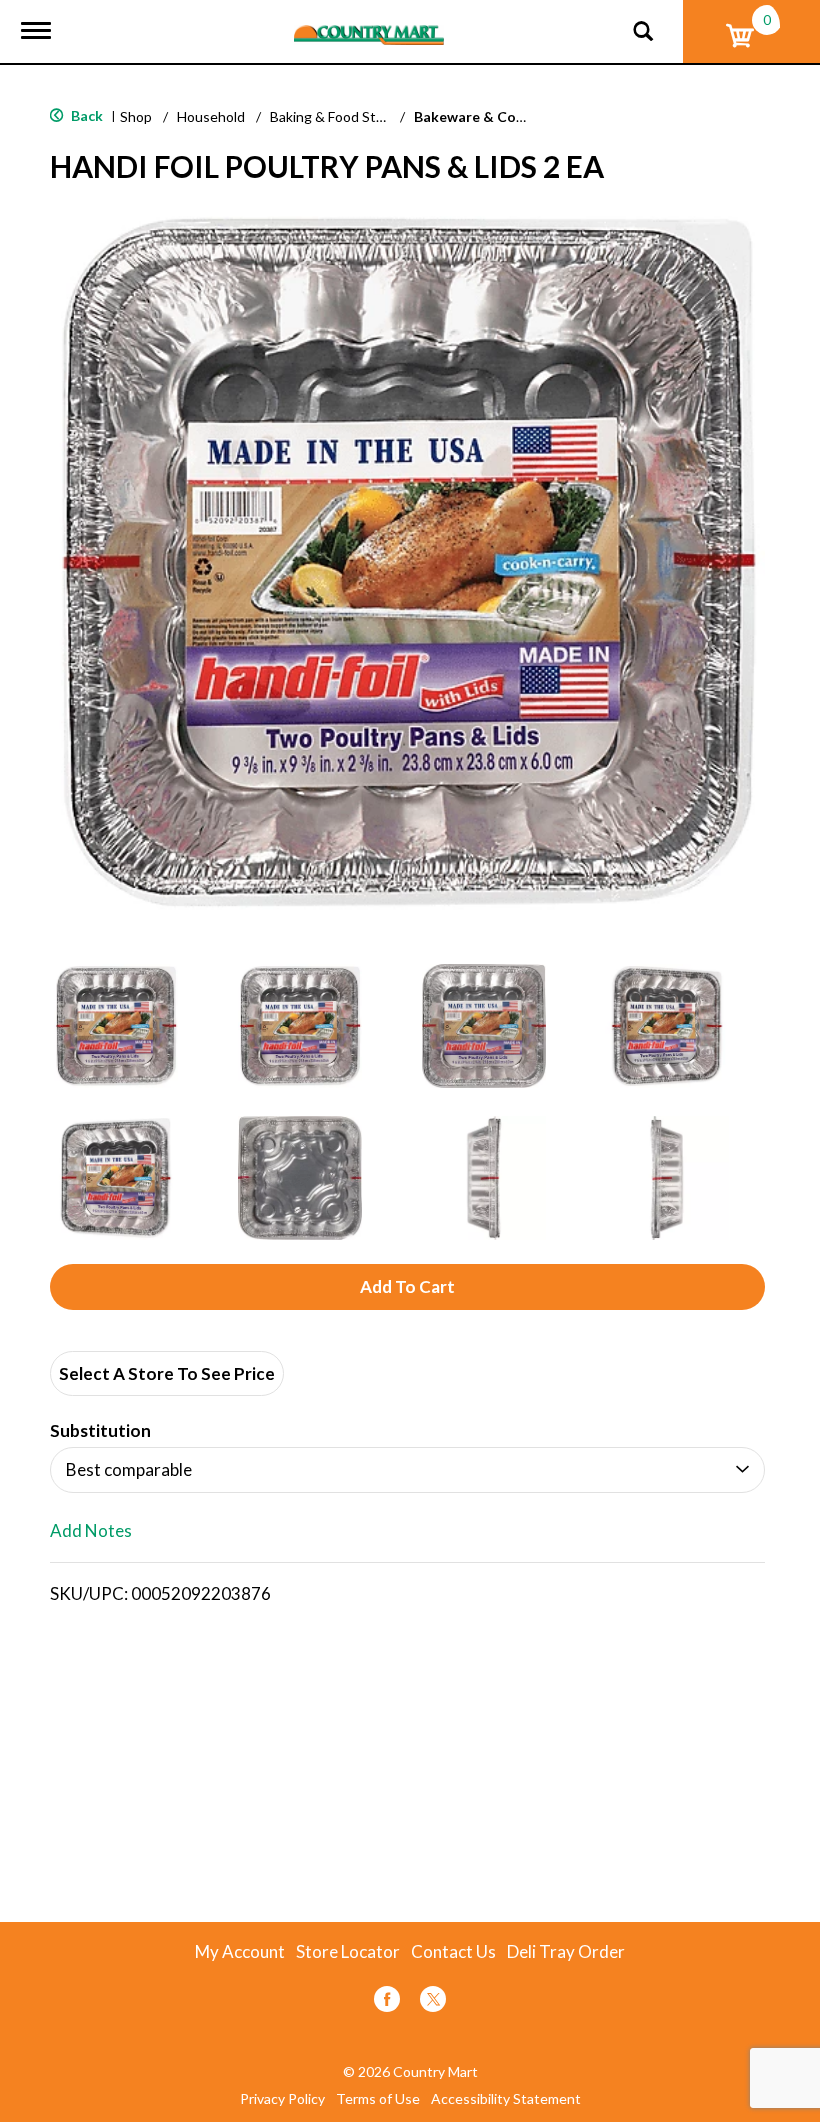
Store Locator (348, 1952)
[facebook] (387, 2002)
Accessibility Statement (506, 2099)
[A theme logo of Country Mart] (369, 22)
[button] (116, 1026)
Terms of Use (378, 2099)
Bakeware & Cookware (490, 116)
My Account (240, 1952)
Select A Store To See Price (167, 1373)
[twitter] (433, 2002)
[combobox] (407, 1470)
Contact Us (453, 1952)
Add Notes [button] (91, 1531)
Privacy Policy (282, 2099)
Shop (136, 116)
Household (211, 116)
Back (85, 115)
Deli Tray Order (566, 1952)
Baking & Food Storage (341, 116)
